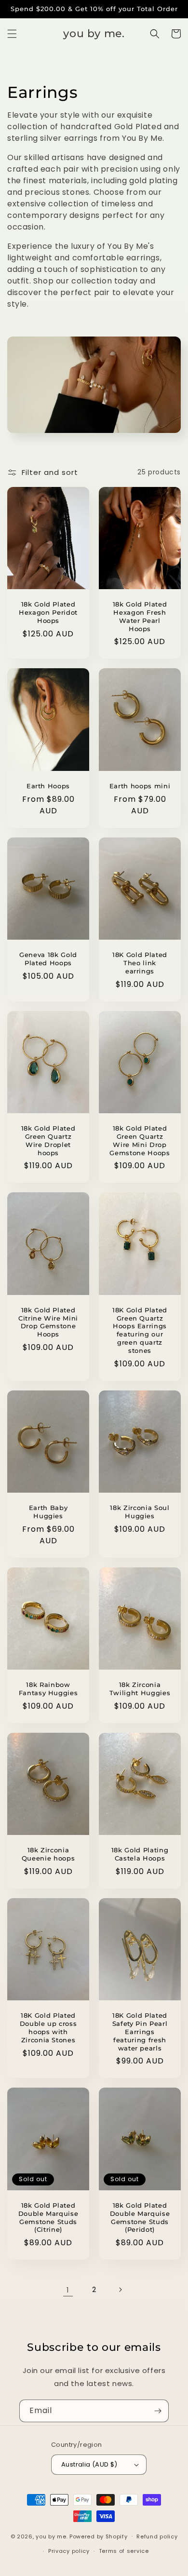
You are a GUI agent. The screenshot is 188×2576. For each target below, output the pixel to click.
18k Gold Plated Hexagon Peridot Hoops (48, 612)
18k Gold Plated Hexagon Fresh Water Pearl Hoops (140, 616)
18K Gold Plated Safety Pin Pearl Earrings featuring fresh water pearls (140, 2031)
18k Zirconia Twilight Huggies (140, 1689)
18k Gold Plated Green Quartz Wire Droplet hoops (48, 1140)
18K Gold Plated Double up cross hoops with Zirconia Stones (48, 2027)
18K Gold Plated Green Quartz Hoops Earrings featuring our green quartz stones (140, 1330)
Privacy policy (69, 2551)
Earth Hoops (48, 786)
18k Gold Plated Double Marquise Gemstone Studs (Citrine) (48, 2217)
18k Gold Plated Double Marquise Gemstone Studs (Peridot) (140, 2217)
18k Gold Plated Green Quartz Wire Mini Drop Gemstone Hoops (140, 1140)
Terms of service (124, 2551)
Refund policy (157, 2536)
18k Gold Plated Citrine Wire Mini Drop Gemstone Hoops (48, 1322)
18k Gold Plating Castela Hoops (140, 1854)
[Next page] (120, 2290)
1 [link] (68, 2290)
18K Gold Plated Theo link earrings (140, 963)
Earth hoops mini (140, 786)
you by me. (53, 2536)
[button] (12, 34)
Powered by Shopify (99, 2536)
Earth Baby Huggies (48, 1512)
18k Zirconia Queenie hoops (48, 1854)
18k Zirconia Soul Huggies (140, 1512)
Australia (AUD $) (89, 2464)
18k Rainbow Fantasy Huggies (48, 1689)
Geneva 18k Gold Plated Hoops (48, 959)
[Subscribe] (158, 2411)
